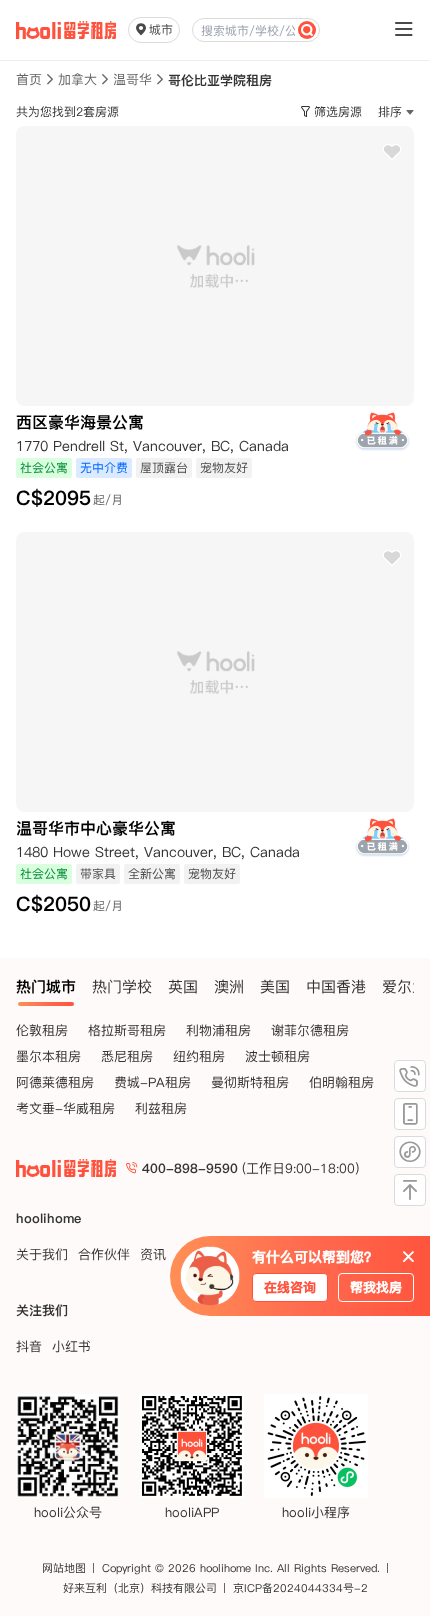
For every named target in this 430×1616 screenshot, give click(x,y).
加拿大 (77, 79)
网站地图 (64, 1568)
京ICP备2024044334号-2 (300, 1588)
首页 (29, 79)
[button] (396, 112)
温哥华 (132, 79)
